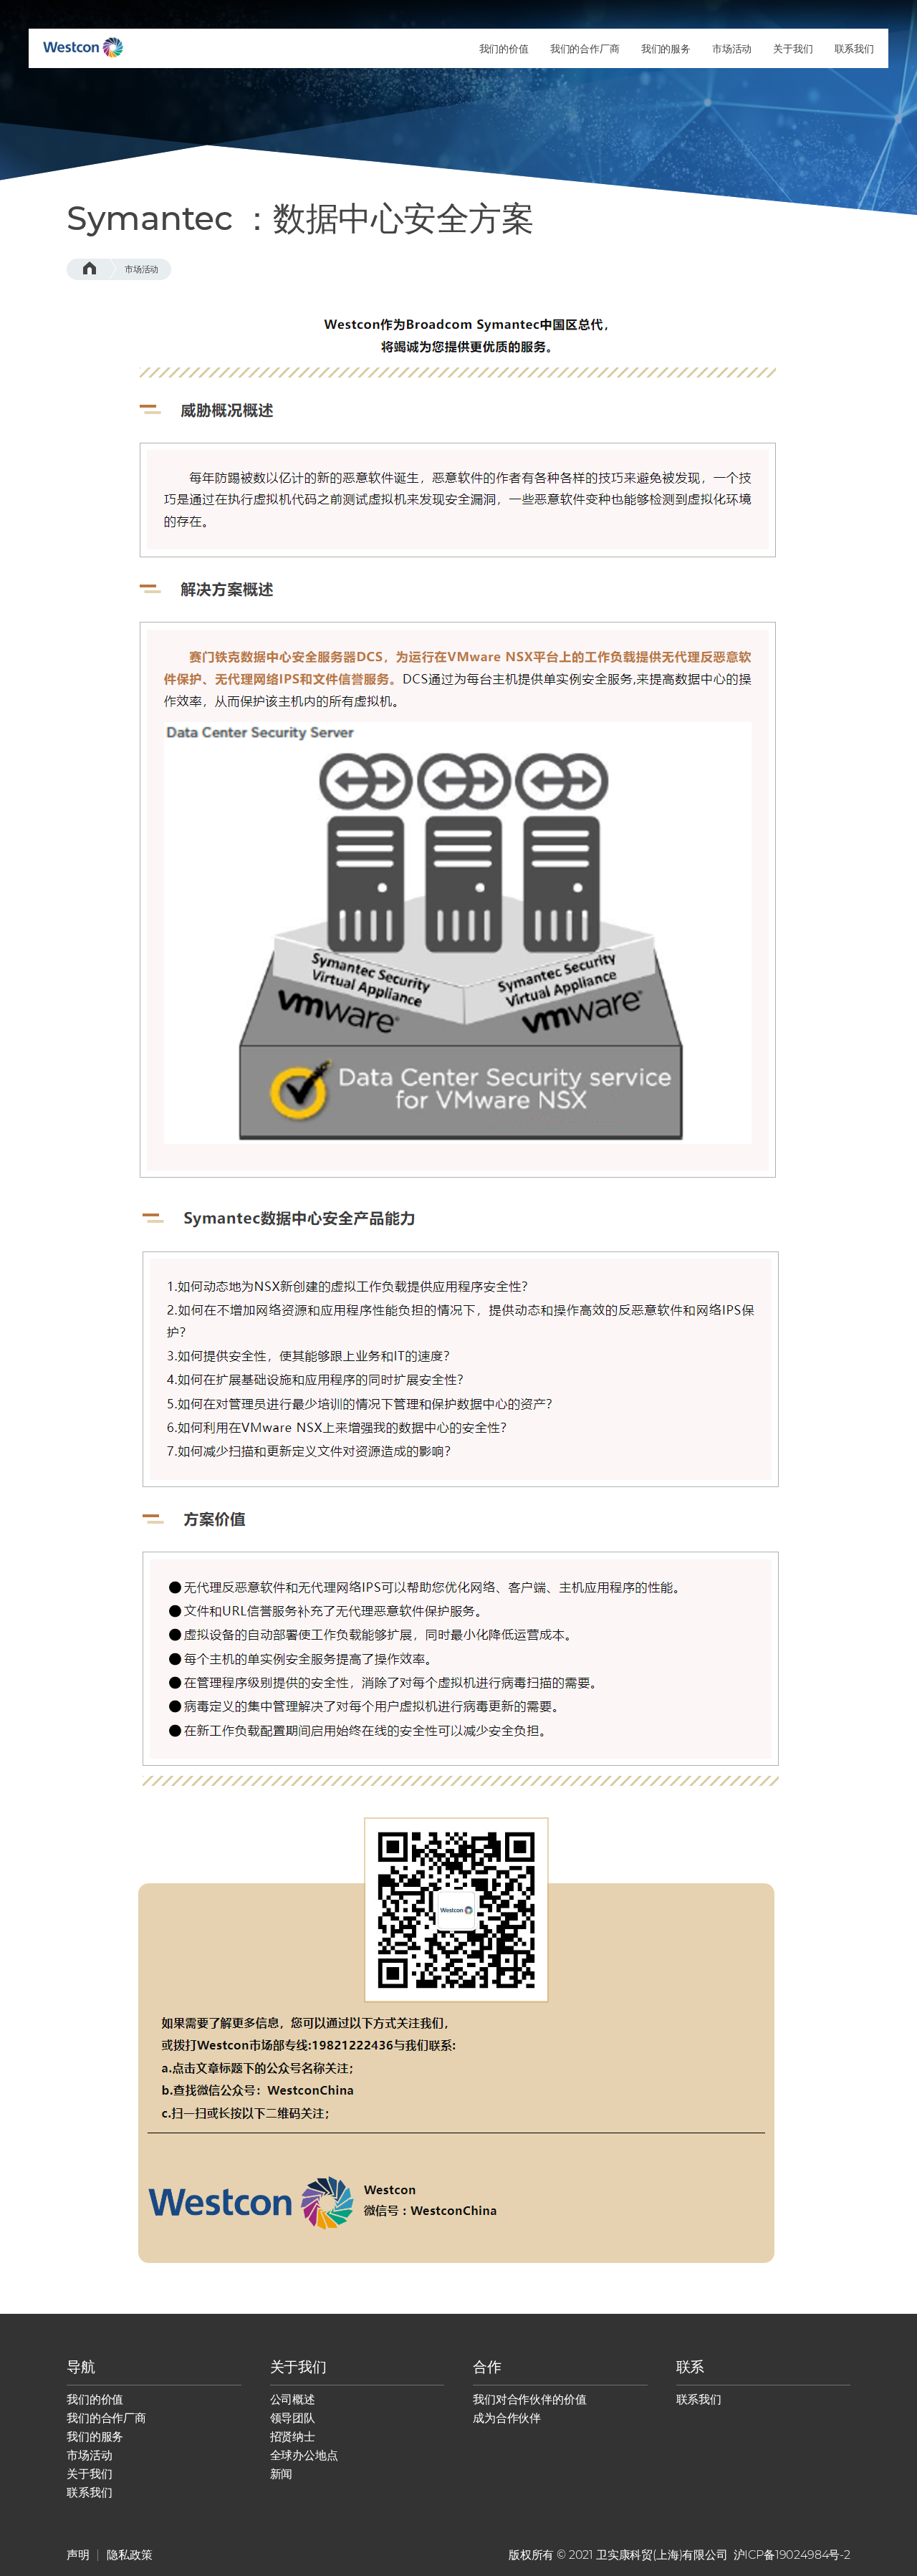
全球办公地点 (304, 2455)
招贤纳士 (293, 2437)
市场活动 (141, 269)
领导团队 (293, 2418)
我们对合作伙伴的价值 (529, 2399)
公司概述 (293, 2399)
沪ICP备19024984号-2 (792, 2555)
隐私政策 (129, 2555)
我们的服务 (95, 2437)
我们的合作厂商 (106, 2418)
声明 (78, 2555)
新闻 (282, 2474)
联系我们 (89, 2493)
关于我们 (89, 2474)
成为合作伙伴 (507, 2418)
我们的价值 (95, 2399)
